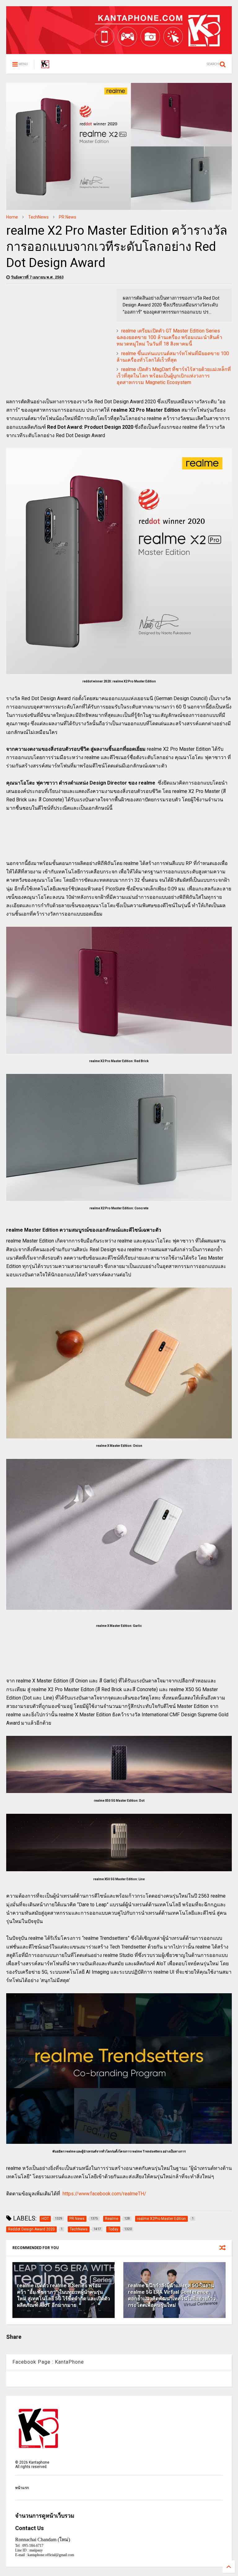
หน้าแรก (22, 2488)
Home (12, 217)
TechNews (38, 217)
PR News (68, 217)
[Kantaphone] (45, 66)
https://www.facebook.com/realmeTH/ (104, 2194)
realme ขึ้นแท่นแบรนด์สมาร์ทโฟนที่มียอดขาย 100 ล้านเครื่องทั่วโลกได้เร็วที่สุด (173, 357)
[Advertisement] (58, 332)
